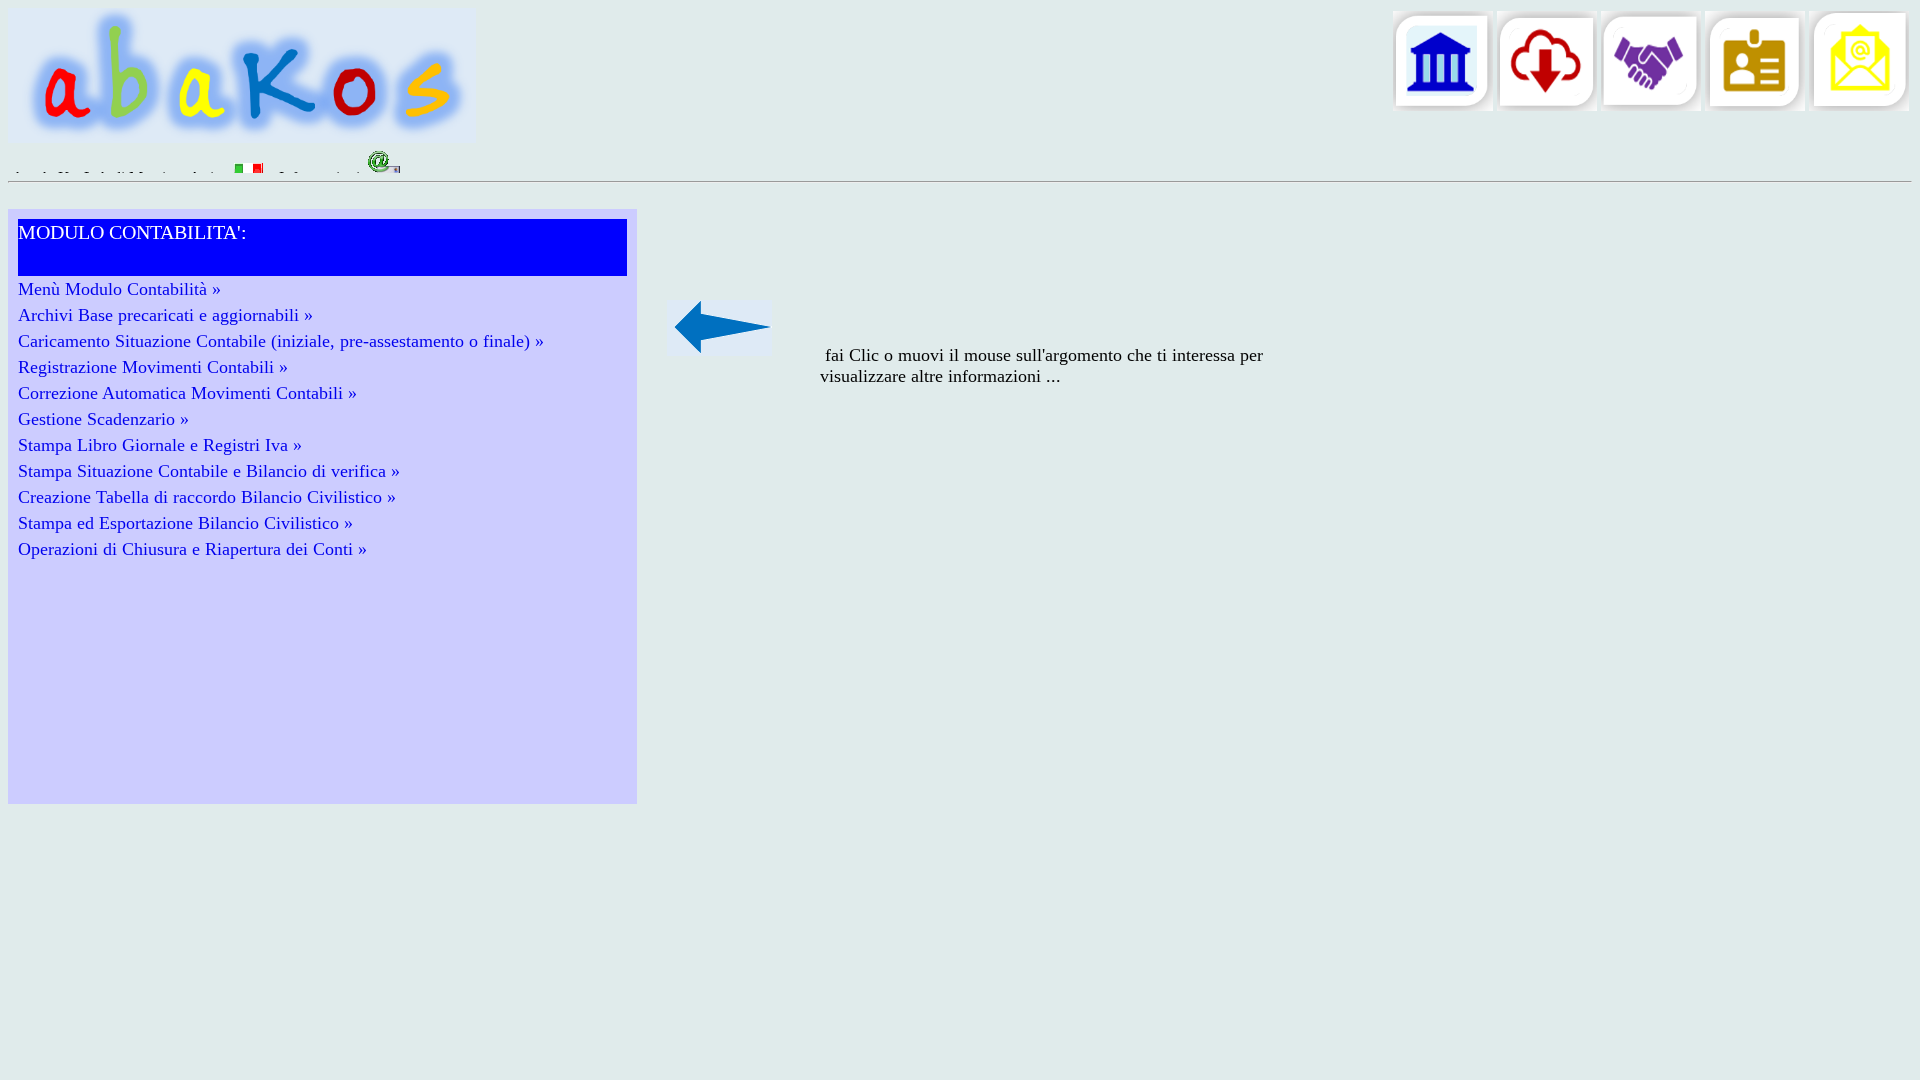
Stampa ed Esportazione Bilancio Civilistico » (185, 523)
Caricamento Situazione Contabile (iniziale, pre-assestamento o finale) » (281, 341)
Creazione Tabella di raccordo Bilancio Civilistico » (207, 497)
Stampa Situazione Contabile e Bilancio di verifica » (209, 471)
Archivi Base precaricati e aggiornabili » (165, 315)
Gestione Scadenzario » (103, 419)
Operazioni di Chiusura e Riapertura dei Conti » (192, 549)
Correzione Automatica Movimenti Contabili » (187, 393)
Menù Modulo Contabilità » (119, 289)
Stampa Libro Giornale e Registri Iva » (160, 445)
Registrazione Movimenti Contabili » (153, 367)
